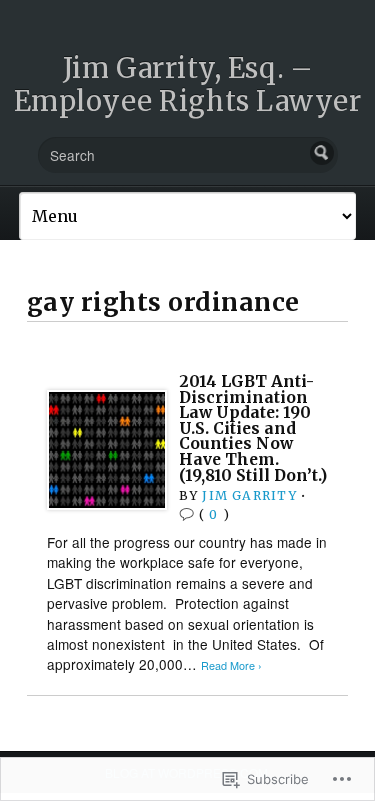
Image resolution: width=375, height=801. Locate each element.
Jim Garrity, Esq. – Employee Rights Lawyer (188, 84)
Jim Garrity (249, 495)
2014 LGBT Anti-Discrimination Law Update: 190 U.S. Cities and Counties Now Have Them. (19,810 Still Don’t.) (253, 428)
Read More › (231, 665)
